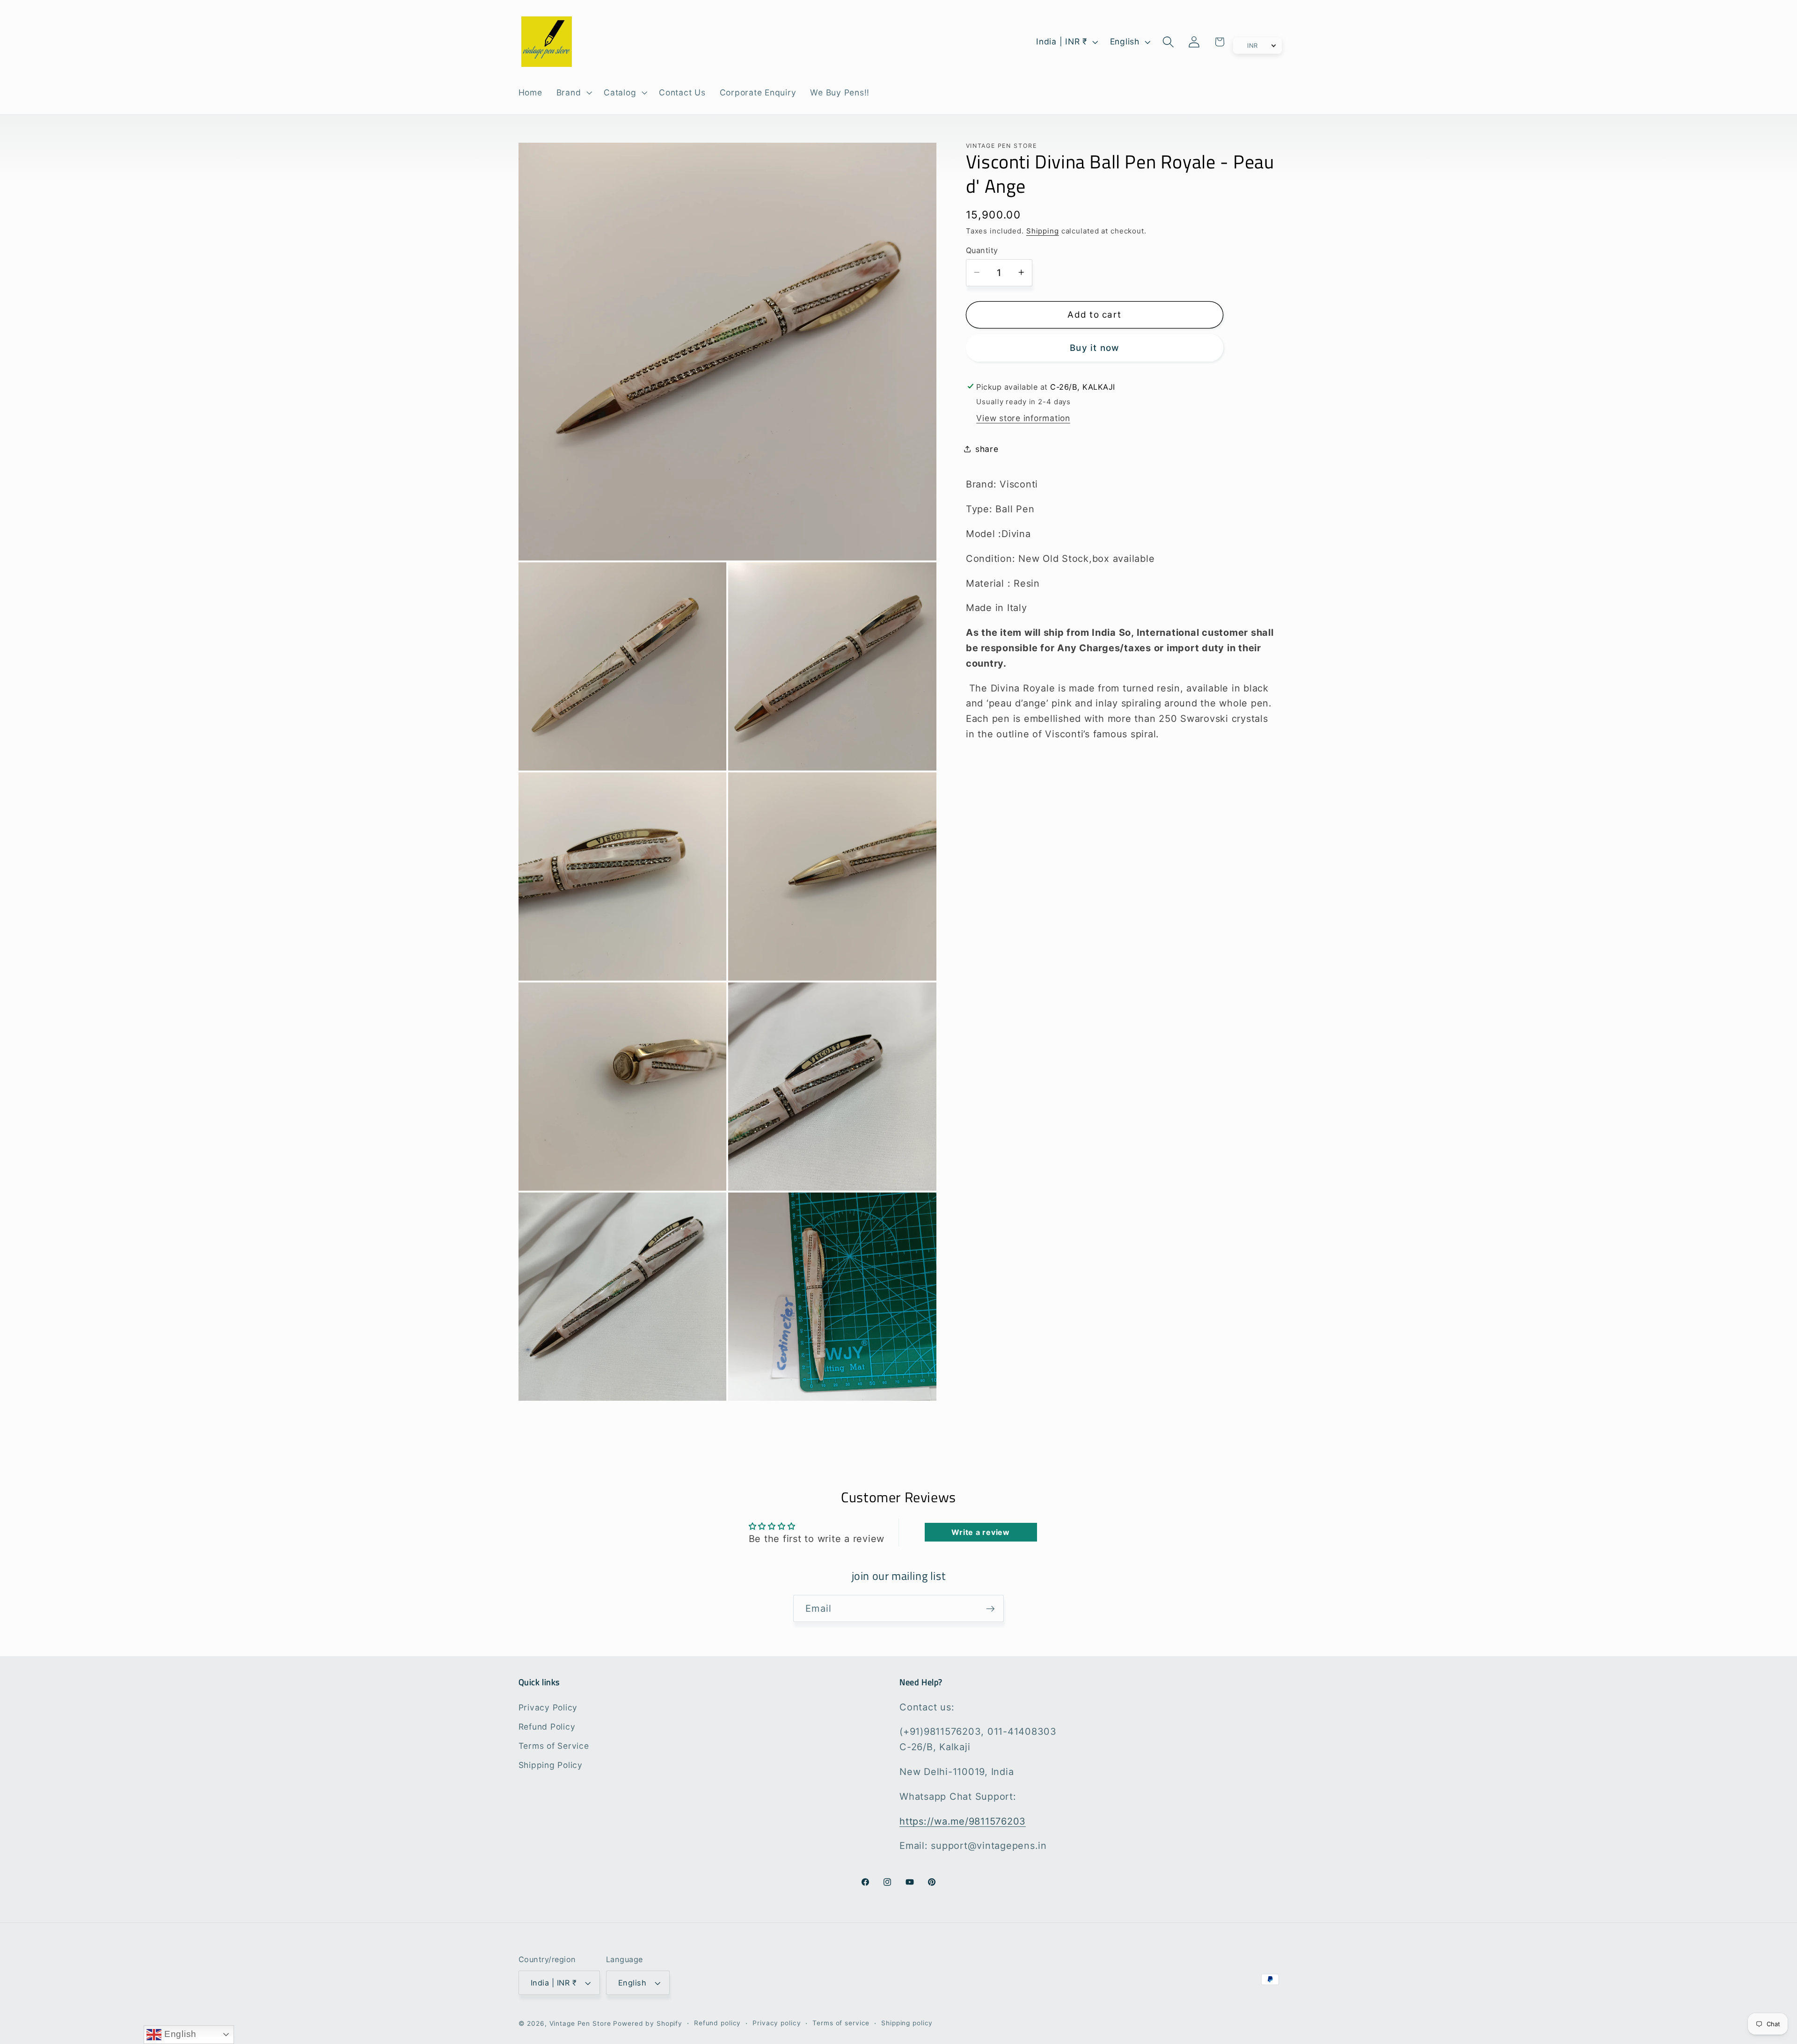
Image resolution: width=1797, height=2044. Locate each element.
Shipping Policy (551, 1765)
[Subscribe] (990, 1608)
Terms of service (841, 2023)
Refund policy (717, 2023)
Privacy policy (777, 2023)
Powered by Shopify (648, 2024)
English (179, 2034)
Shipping (1043, 230)
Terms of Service (554, 1745)
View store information (1023, 418)
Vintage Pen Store (580, 2024)
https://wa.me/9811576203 (963, 1821)
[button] (573, 93)
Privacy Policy (548, 1707)
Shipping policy (907, 2023)
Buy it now (1095, 347)
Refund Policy (547, 1726)
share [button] (987, 449)
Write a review (981, 1532)
